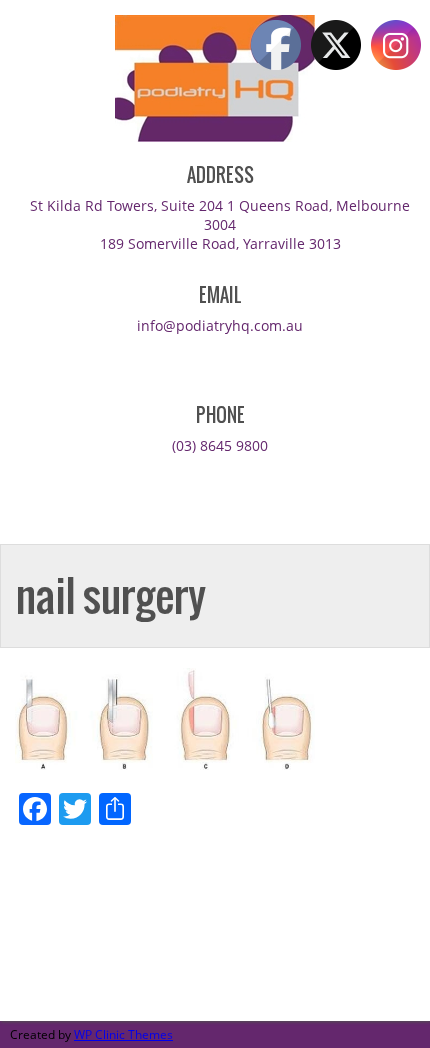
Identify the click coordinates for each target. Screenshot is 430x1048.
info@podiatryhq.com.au (220, 325)
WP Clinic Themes (123, 1034)
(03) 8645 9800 (220, 445)
